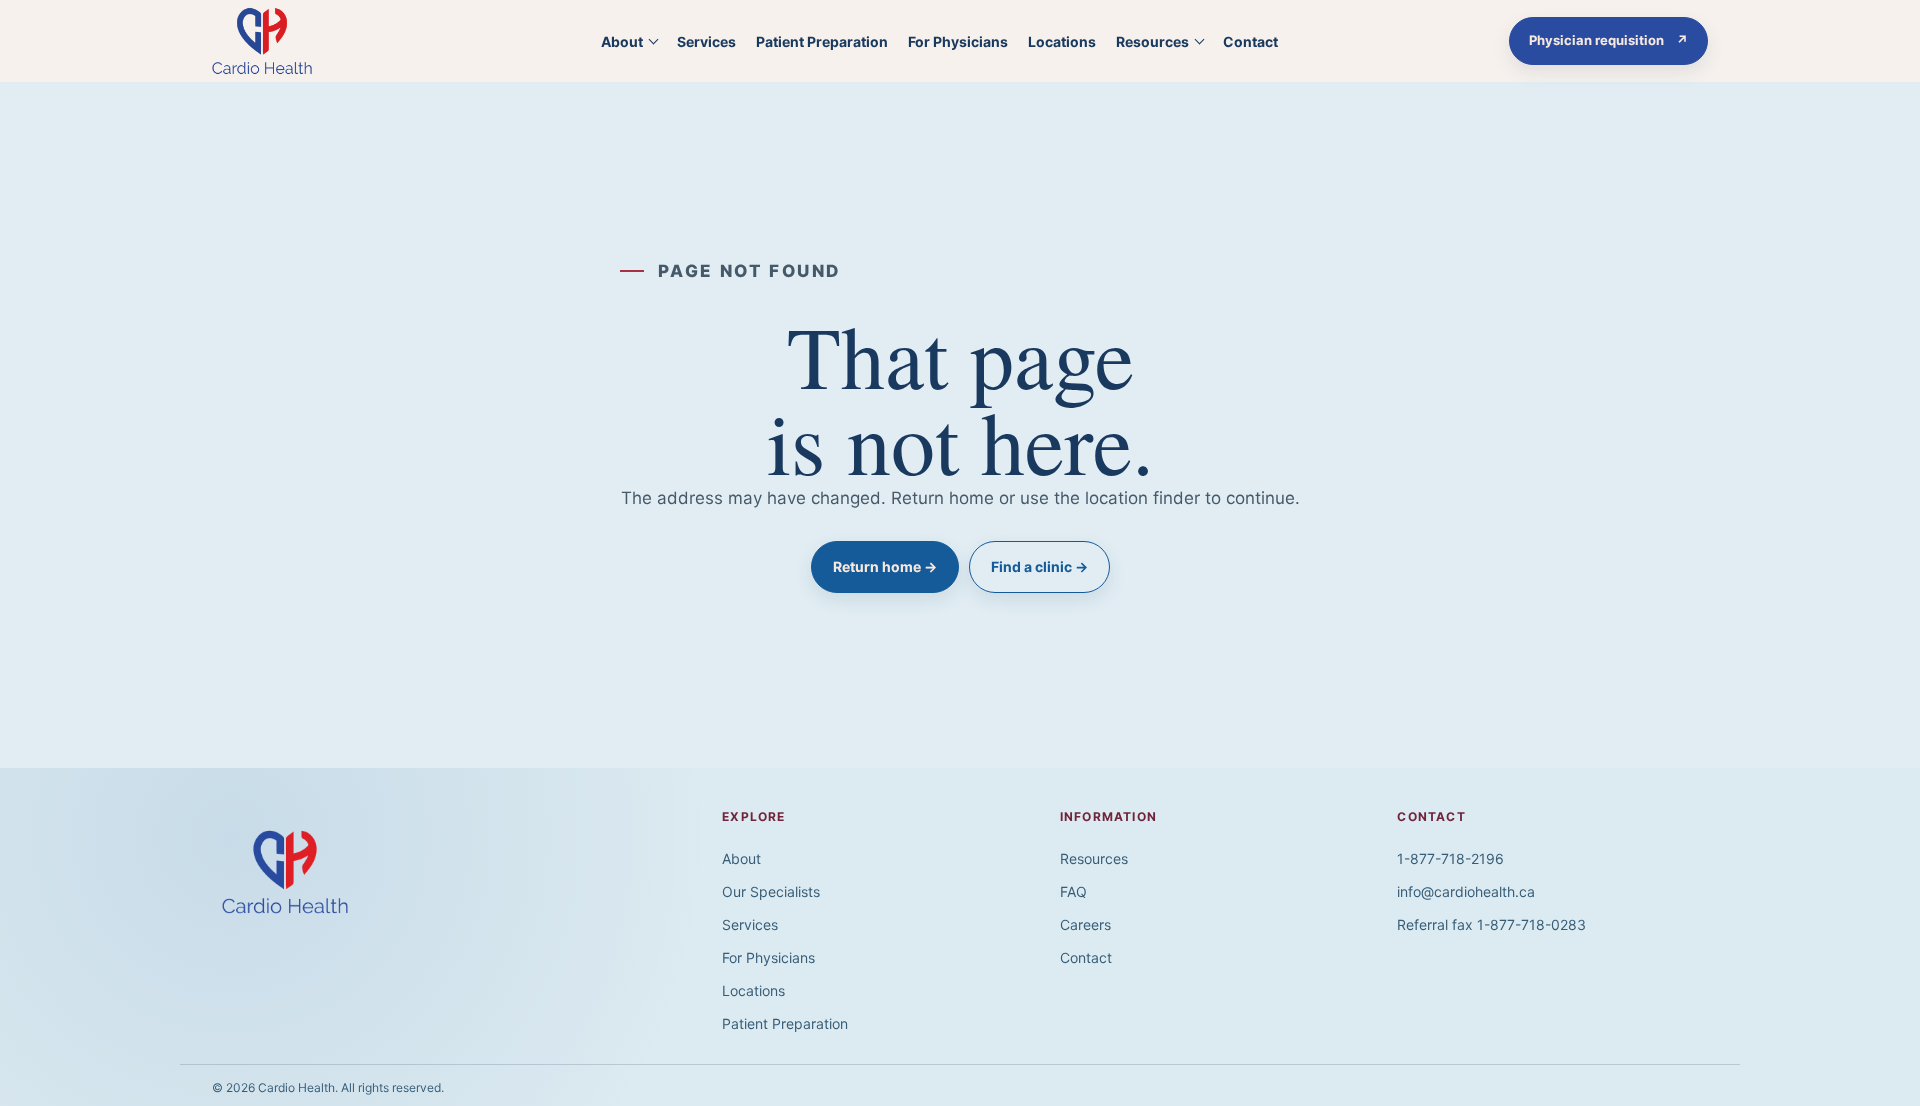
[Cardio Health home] (283, 41)
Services (706, 41)
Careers (1085, 924)
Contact (1250, 41)
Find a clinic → (1039, 566)
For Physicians (958, 41)
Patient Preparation (822, 41)
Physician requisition (1618, 44)
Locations (1062, 41)
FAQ (1073, 891)
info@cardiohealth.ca (1466, 891)
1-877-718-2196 (1450, 858)
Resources (1152, 41)
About (622, 41)
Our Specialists (771, 891)
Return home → (885, 566)
